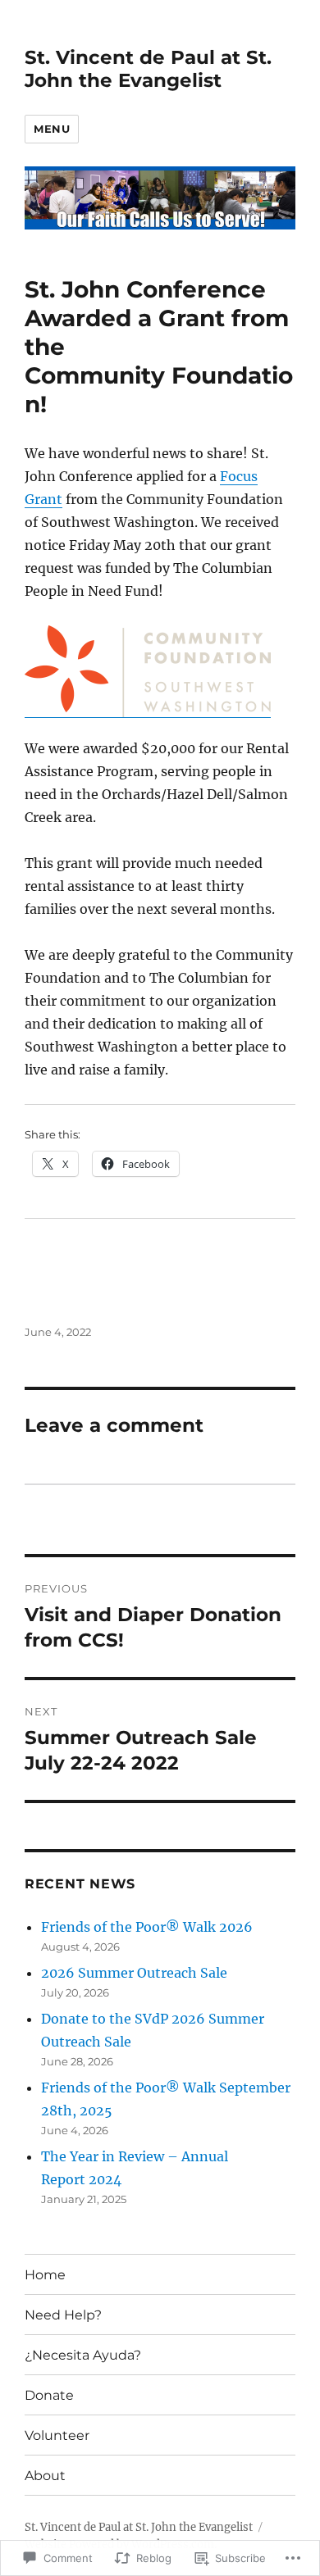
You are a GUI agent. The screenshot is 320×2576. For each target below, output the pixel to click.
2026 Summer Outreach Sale (134, 1973)
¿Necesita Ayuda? (83, 2355)
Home (45, 2275)
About (45, 2476)
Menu (52, 129)
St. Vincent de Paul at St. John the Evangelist (148, 69)
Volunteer (57, 2435)
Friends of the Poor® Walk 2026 (147, 1927)
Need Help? (63, 2315)
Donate (49, 2395)
